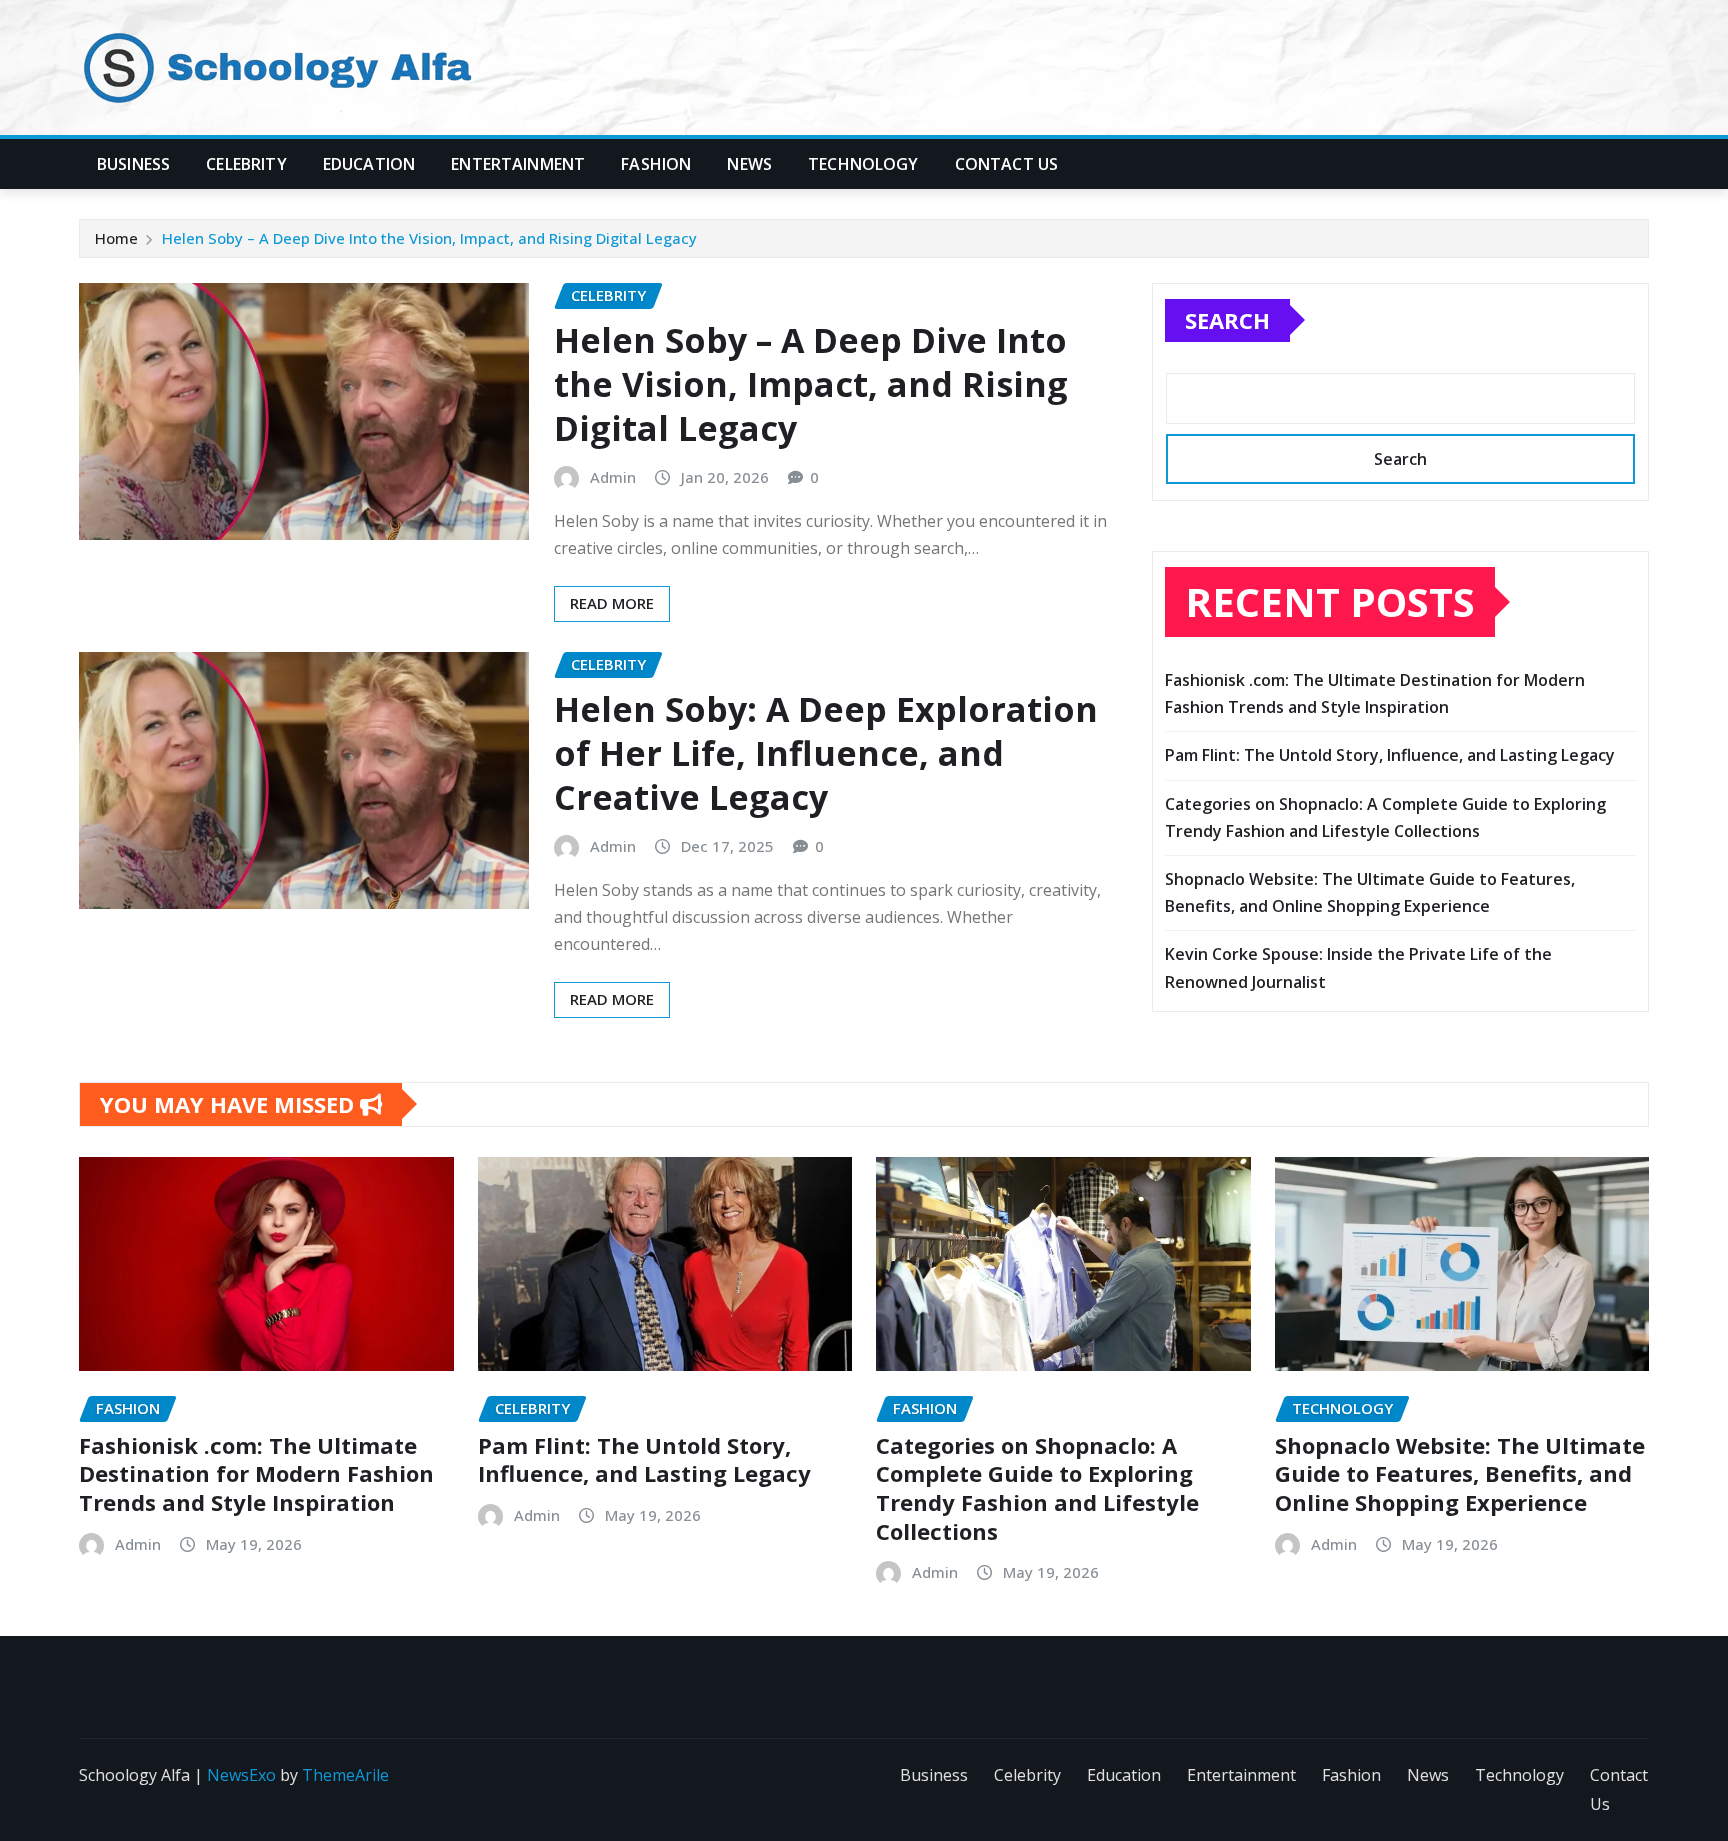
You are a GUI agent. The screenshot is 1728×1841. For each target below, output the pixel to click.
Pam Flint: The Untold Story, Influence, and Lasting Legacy (1390, 755)
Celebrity (246, 164)
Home (116, 238)
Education (369, 164)
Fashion (656, 164)
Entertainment (518, 164)
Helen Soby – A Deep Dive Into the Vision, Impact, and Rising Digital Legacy (429, 238)
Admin (613, 477)
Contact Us (1007, 164)
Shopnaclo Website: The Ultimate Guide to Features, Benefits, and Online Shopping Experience (1460, 1473)
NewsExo (241, 1775)
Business (133, 164)
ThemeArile (345, 1775)
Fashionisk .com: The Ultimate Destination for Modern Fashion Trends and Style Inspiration (256, 1473)
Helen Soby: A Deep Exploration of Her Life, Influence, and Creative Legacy (826, 753)
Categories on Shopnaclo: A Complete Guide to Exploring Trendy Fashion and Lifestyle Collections (1037, 1488)
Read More (612, 603)
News (749, 164)
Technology (863, 164)
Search (1227, 320)
